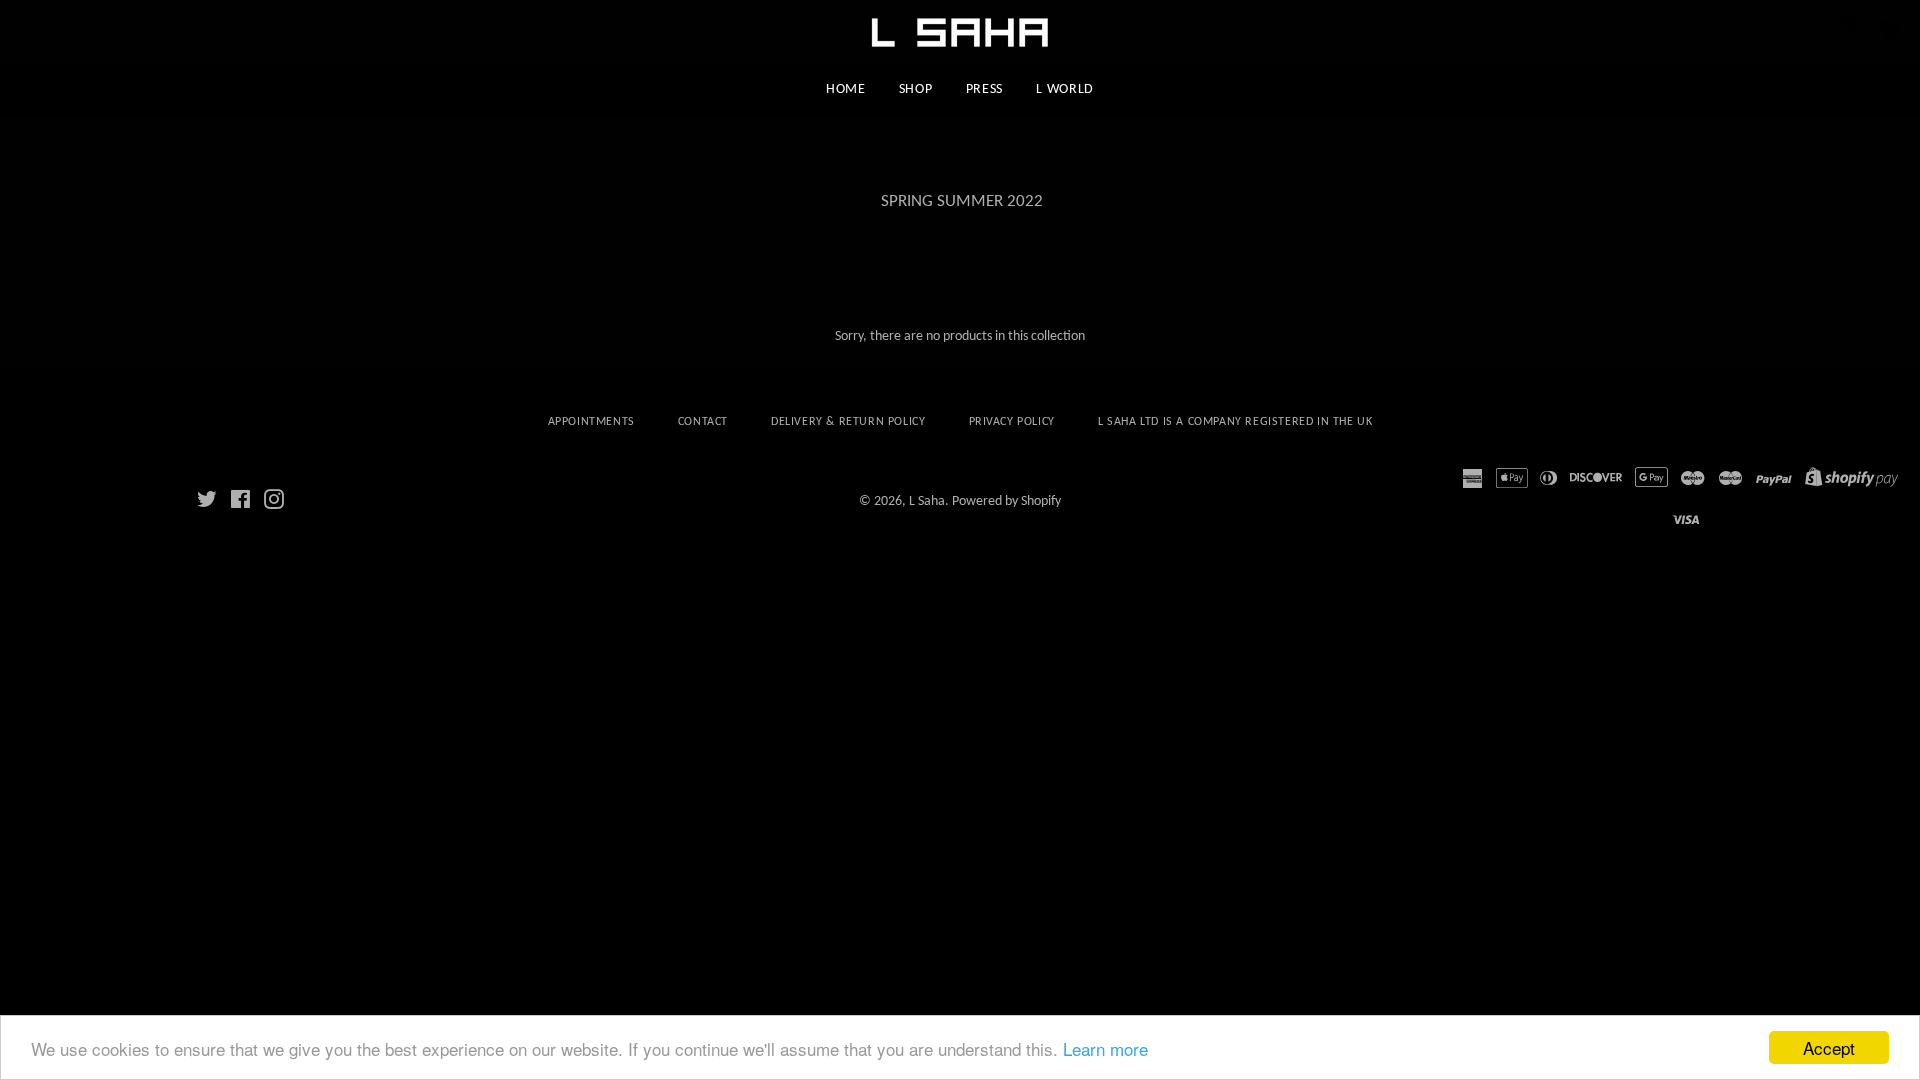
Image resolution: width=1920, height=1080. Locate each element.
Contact (703, 422)
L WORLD (1065, 89)
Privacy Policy (1012, 422)
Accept (1829, 1047)
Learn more (1105, 1048)
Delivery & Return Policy (848, 422)
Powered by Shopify (1006, 501)
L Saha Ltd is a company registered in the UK (1235, 422)
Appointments (591, 422)
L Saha (927, 501)
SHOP (916, 89)
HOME (846, 89)
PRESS (985, 89)
